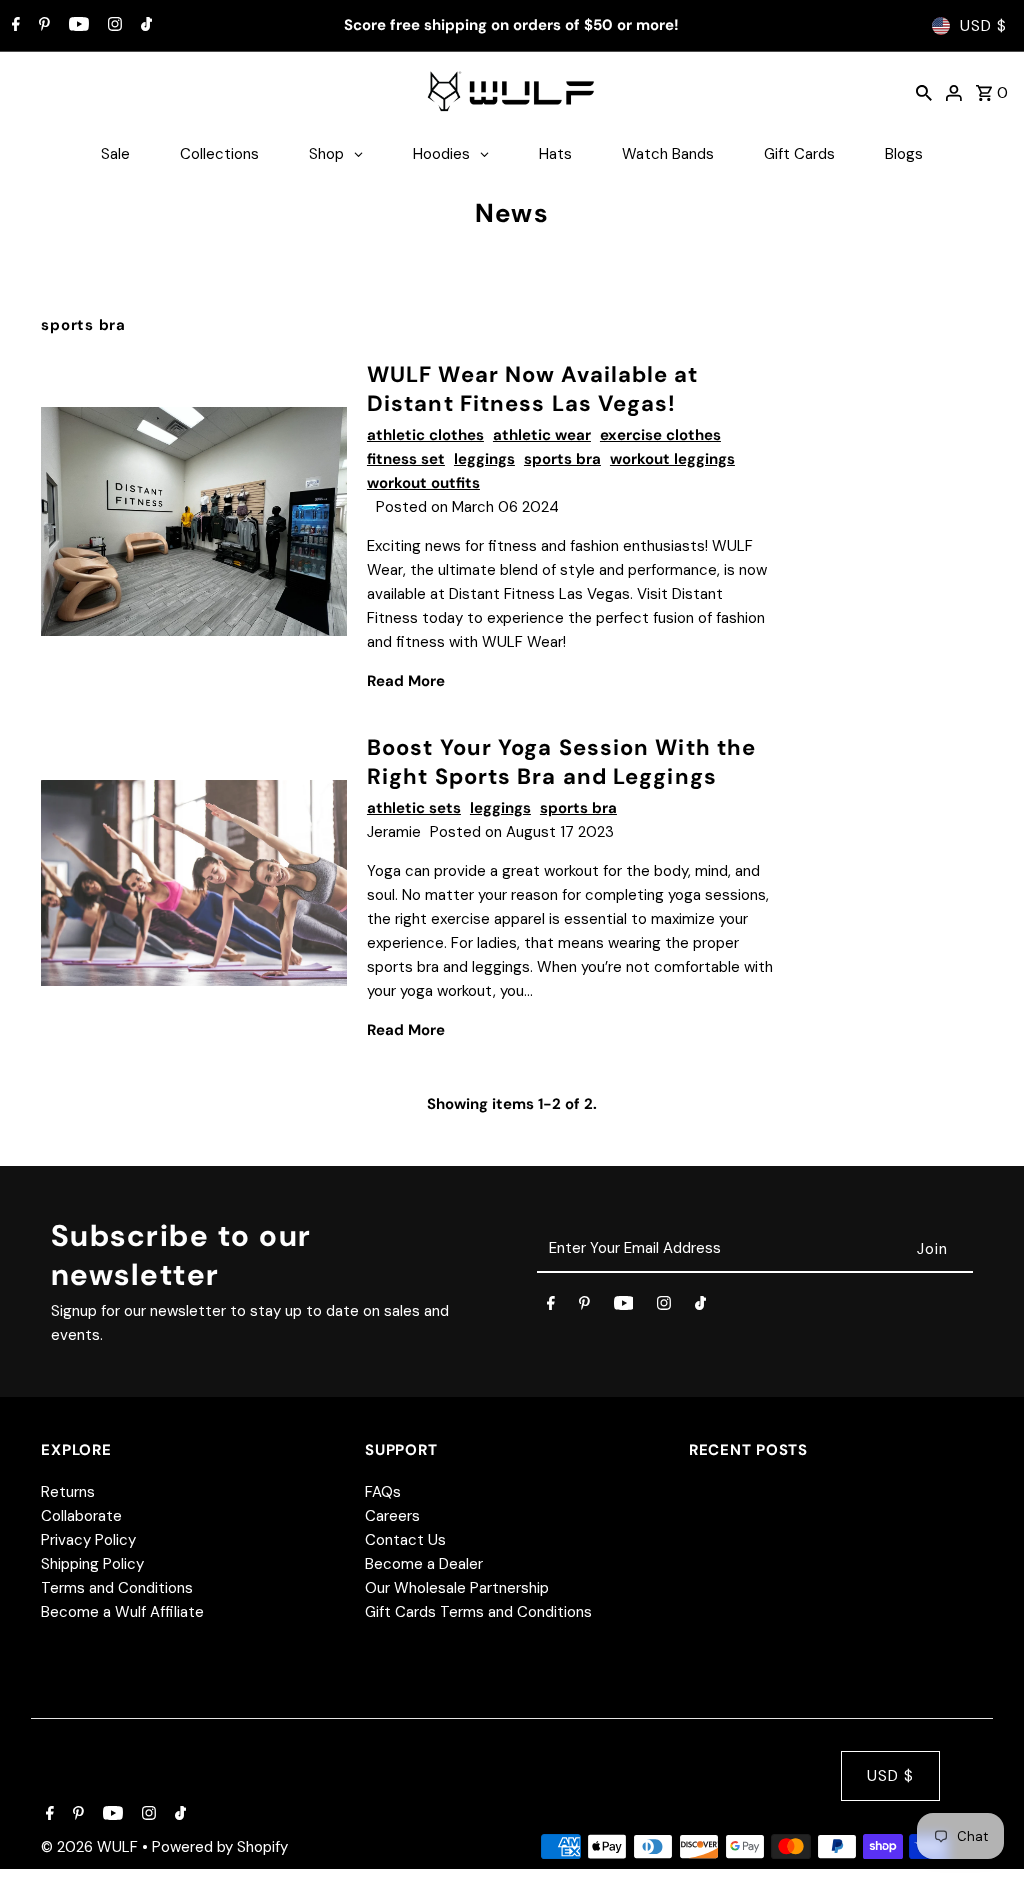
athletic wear (542, 435)
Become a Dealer (424, 1564)
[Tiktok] (144, 26)
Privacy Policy (88, 1540)
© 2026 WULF (91, 1847)
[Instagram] (112, 26)
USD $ (983, 26)
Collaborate (81, 1516)
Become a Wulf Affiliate (122, 1612)
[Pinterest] (42, 26)
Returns (68, 1492)
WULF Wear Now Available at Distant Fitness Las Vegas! (533, 389)
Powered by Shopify (220, 1847)
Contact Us (405, 1540)
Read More (406, 681)
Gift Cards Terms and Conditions (478, 1612)
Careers (392, 1516)
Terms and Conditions (117, 1588)
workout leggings (672, 459)
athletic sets (414, 808)
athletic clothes (425, 435)
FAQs (383, 1492)
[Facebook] (13, 26)
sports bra (562, 459)
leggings (484, 459)
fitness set (406, 459)
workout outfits (423, 483)
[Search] (924, 92)
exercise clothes (660, 435)
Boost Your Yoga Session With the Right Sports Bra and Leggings (561, 762)
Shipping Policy (92, 1564)
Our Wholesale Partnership (457, 1588)
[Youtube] (76, 26)
